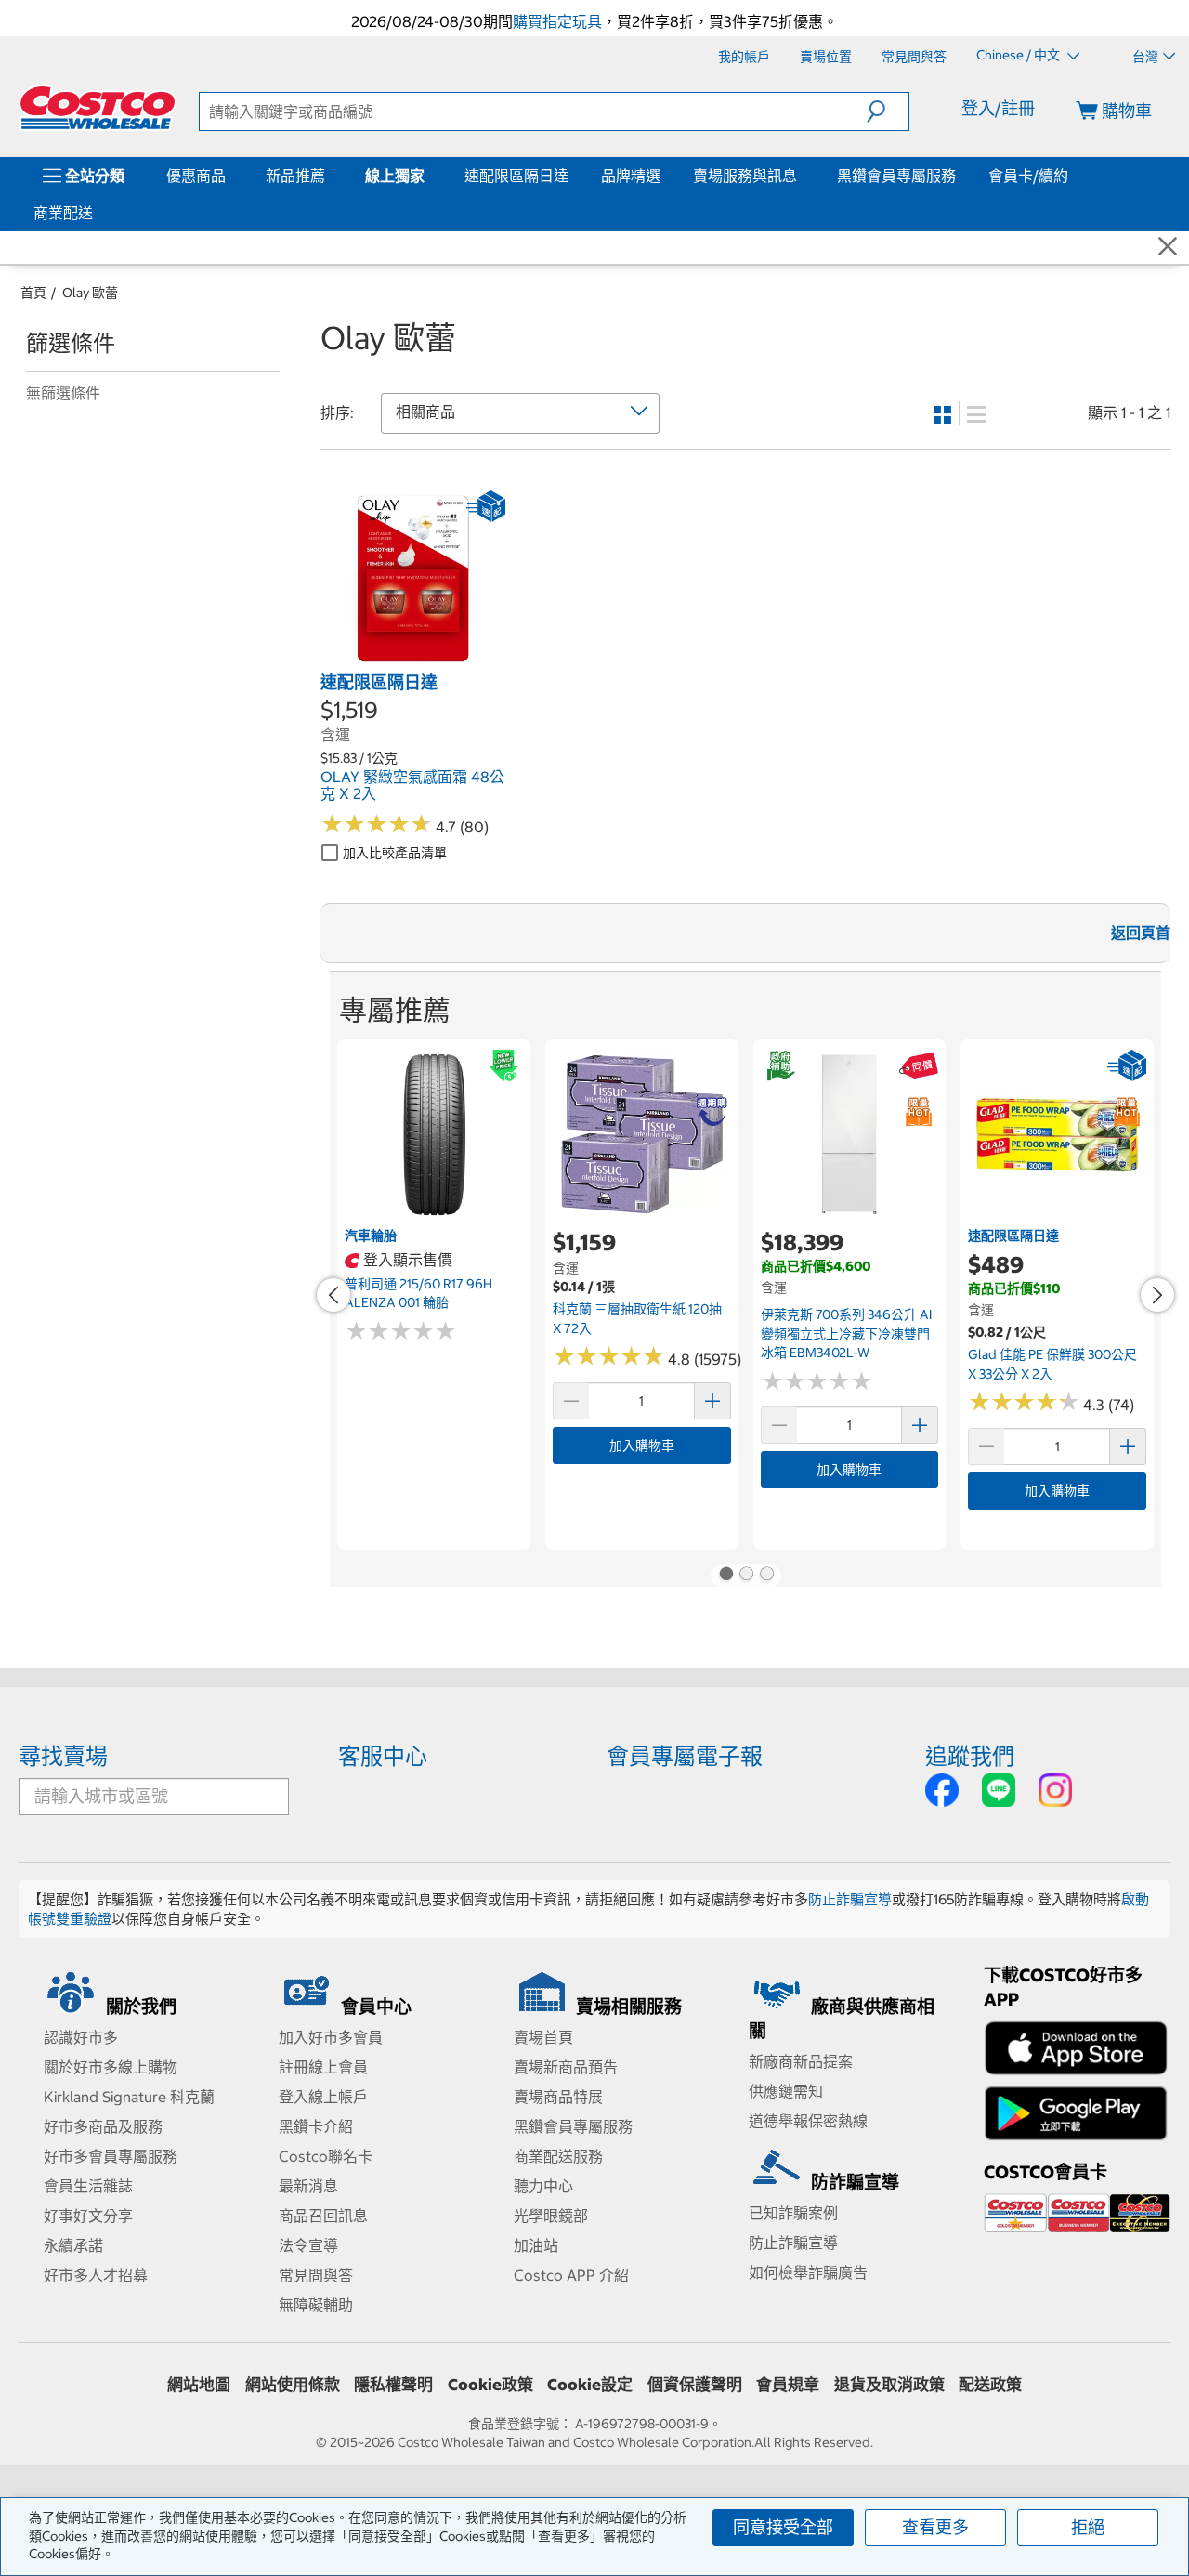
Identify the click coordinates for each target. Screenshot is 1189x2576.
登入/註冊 (998, 108)
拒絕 (1088, 2527)
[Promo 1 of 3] (725, 1576)
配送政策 (990, 2385)
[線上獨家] (428, 176)
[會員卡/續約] (1072, 176)
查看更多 (935, 2527)
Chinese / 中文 (1019, 56)
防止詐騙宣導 (850, 1899)
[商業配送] (97, 213)
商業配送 (63, 213)
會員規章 (788, 2385)
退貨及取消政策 (889, 2385)
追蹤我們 (970, 1756)
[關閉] (1168, 247)
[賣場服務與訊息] (801, 176)
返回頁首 (1141, 933)
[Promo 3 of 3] (766, 1576)
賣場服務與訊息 (745, 176)
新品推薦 (295, 176)
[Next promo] (1157, 1295)
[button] (888, 111)
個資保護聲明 (695, 2385)
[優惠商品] (229, 176)
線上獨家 (395, 176)
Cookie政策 (490, 2385)
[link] (413, 661)
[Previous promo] (333, 1295)
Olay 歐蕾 (90, 293)
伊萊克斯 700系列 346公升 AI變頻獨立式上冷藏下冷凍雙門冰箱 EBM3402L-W (846, 1334)
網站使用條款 (293, 2385)
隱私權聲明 (393, 2385)
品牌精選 (631, 176)
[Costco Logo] (98, 108)
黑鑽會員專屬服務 (896, 176)
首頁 (33, 293)
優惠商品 (196, 176)
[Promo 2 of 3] (746, 1576)
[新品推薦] (329, 176)
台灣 (1145, 57)
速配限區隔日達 (516, 176)
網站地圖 (199, 2385)
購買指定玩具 (557, 21)
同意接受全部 (783, 2527)
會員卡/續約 (1028, 176)
